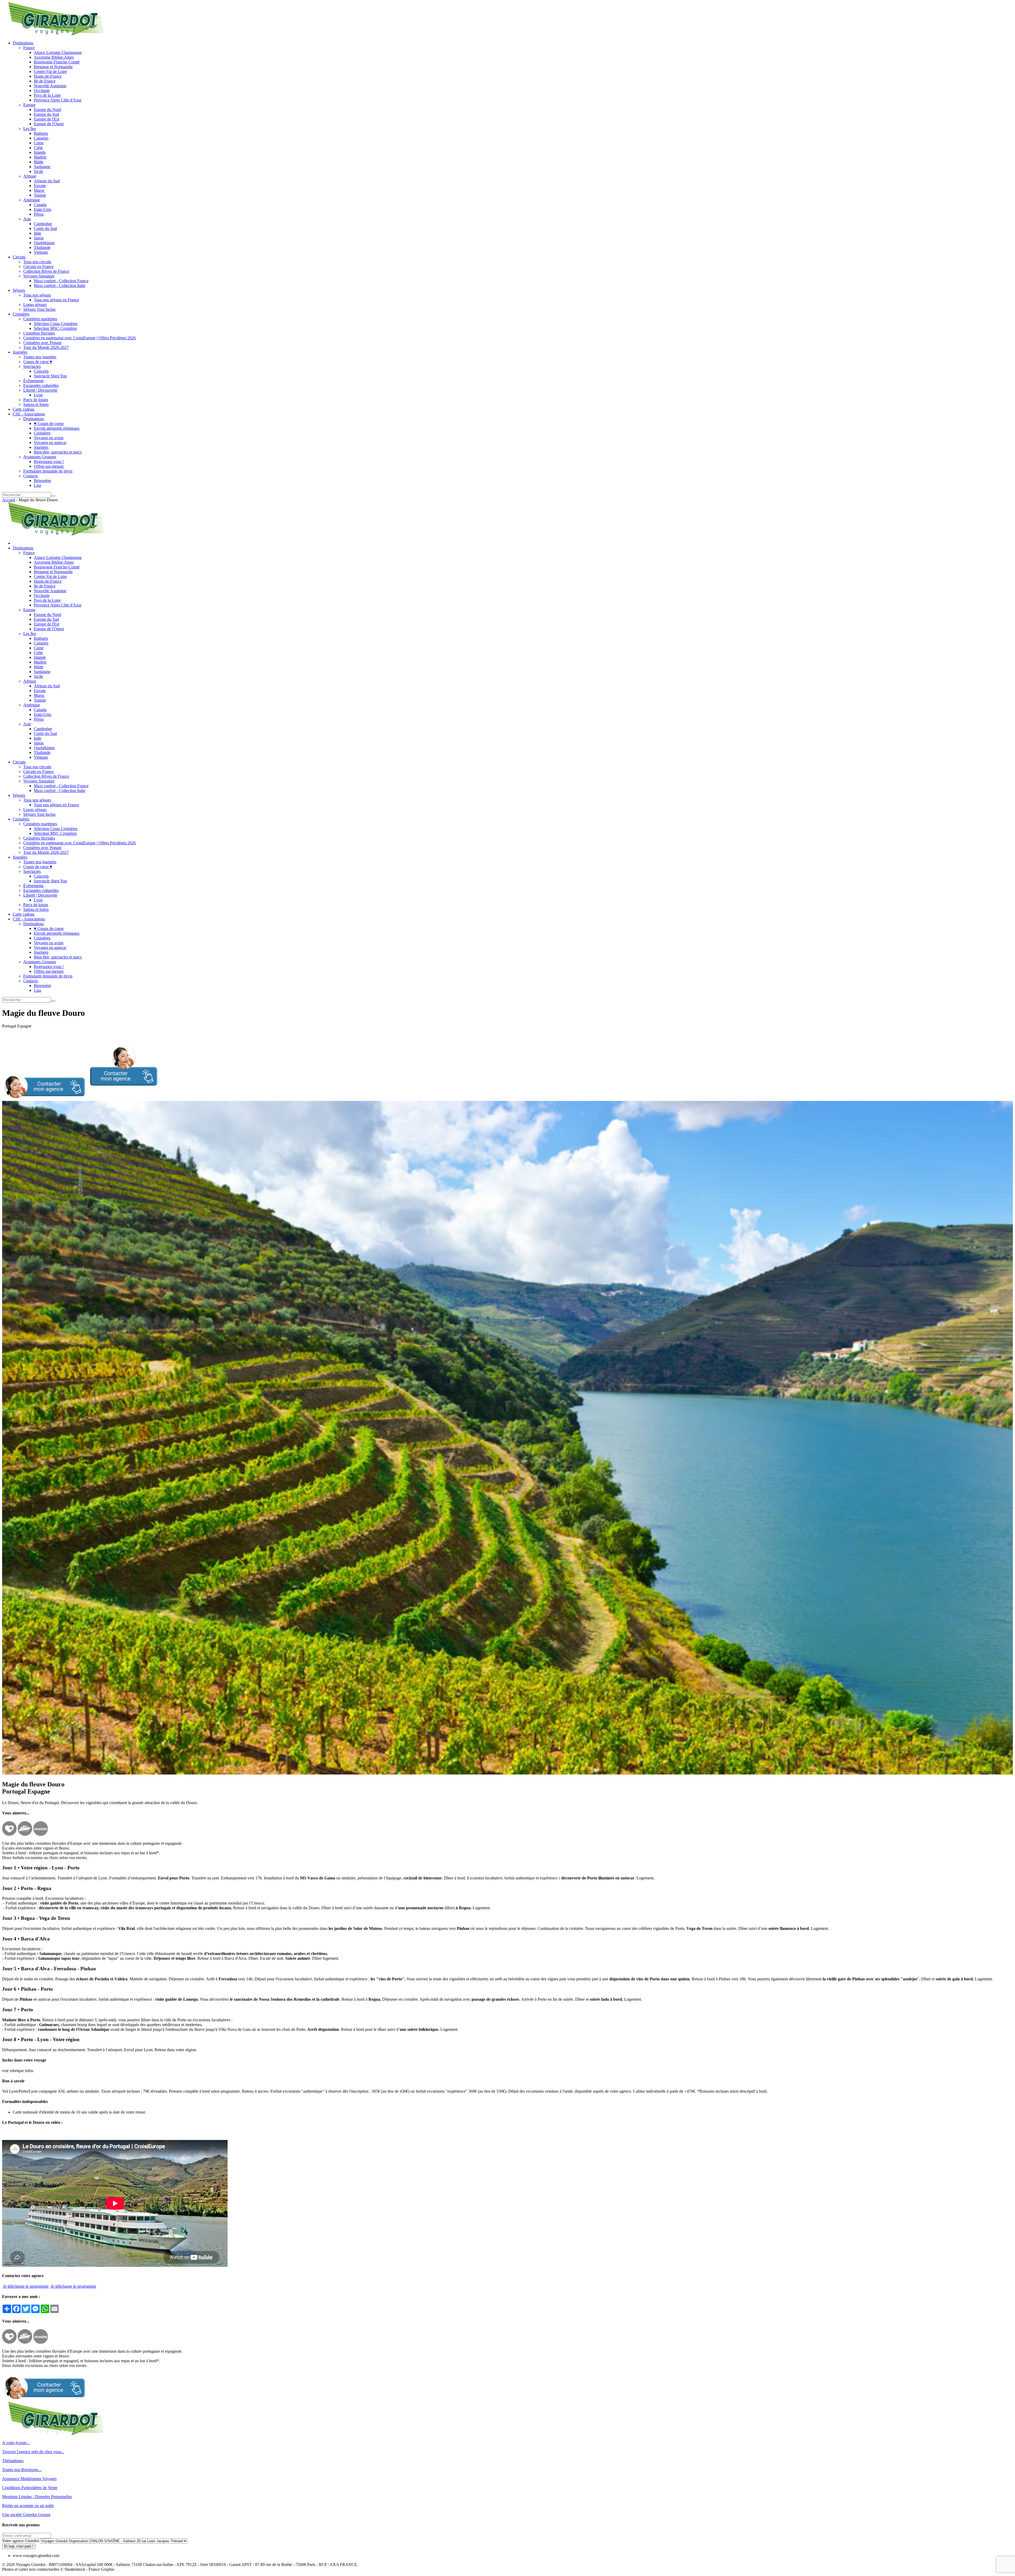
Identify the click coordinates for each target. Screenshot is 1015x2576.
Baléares (41, 133)
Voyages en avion (49, 438)
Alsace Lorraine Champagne (58, 52)
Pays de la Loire (47, 95)
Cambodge (43, 224)
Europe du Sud (46, 114)
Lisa (37, 485)
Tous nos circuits (37, 262)
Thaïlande (42, 247)
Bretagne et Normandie (53, 67)
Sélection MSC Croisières (55, 328)
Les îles (30, 129)
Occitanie (42, 91)
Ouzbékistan (44, 243)
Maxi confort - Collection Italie (60, 286)
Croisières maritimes (40, 319)
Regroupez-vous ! (49, 462)
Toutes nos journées (40, 357)
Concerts (41, 371)
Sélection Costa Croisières (56, 324)
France (29, 48)
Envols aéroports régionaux (57, 428)
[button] (80, 1098)
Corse (39, 143)
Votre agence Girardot (20, 2541)
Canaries (41, 138)
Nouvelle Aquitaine (50, 86)
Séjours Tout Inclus (39, 309)
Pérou (39, 214)
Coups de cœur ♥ (38, 362)
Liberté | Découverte (40, 390)
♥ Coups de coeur (49, 423)
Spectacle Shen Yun (50, 376)
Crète (38, 148)
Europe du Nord (47, 110)
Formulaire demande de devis (48, 471)
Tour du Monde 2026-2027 (46, 347)
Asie (27, 219)
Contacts (31, 476)
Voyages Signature (39, 276)
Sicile (38, 171)
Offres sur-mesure (49, 466)
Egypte (40, 186)
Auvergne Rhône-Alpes (54, 57)
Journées (20, 352)
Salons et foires (36, 404)
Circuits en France (38, 267)
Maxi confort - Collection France (61, 281)
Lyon (38, 395)
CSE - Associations (29, 414)
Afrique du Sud (47, 181)
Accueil (9, 500)
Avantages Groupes (40, 457)
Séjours (19, 290)
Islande (40, 152)
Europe (29, 105)
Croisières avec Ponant (42, 343)
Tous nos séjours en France (56, 300)
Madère (40, 157)
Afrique (30, 176)
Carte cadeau (24, 409)
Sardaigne (42, 167)
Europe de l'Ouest (49, 124)
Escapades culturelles (41, 385)
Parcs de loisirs (36, 400)
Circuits (19, 257)
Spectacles (32, 366)
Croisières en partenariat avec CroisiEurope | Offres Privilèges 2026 (80, 338)
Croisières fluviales (39, 333)
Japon (39, 238)
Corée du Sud (45, 228)
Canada (40, 205)
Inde (38, 233)
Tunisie (40, 195)
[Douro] (508, 1773)
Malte (39, 162)
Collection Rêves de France (46, 271)
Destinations (23, 43)
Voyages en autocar (50, 443)
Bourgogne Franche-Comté (57, 62)
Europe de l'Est (47, 119)
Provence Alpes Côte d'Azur (58, 100)
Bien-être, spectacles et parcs (58, 452)
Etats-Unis (43, 209)
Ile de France (45, 81)
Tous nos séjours (37, 295)
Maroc (39, 190)
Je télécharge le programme (25, 2286)
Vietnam (41, 252)
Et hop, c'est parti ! (19, 2546)
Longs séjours (35, 305)
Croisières (21, 314)
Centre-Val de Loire (50, 71)
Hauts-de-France (48, 76)
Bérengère (42, 481)
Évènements (33, 381)
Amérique (32, 200)
